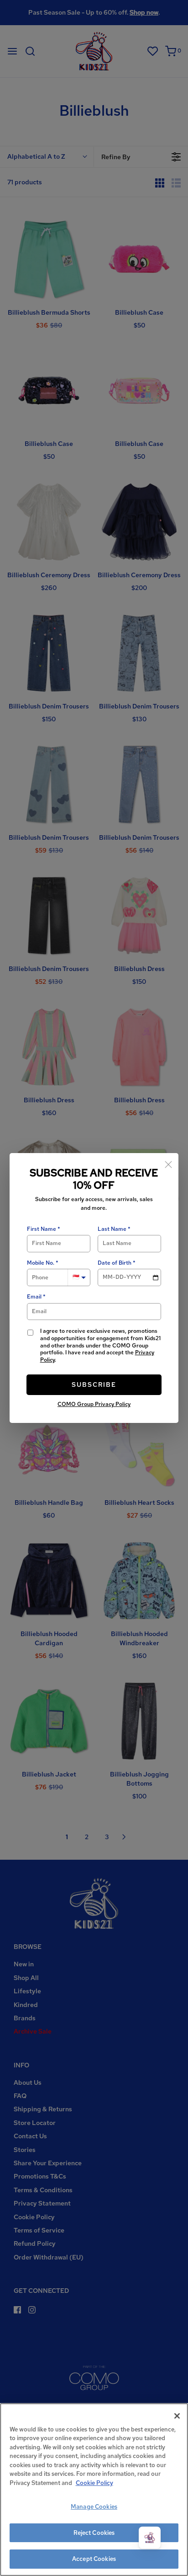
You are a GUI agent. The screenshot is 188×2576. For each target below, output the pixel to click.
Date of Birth (115, 1263)
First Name (42, 1229)
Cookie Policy (94, 2483)
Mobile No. (41, 1263)
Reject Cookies (94, 2533)
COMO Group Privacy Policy (94, 1404)
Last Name (112, 1229)
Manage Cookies (94, 2507)
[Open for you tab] (150, 2538)
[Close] (168, 1163)
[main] (94, 2490)
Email (34, 1297)
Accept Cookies (94, 2559)
